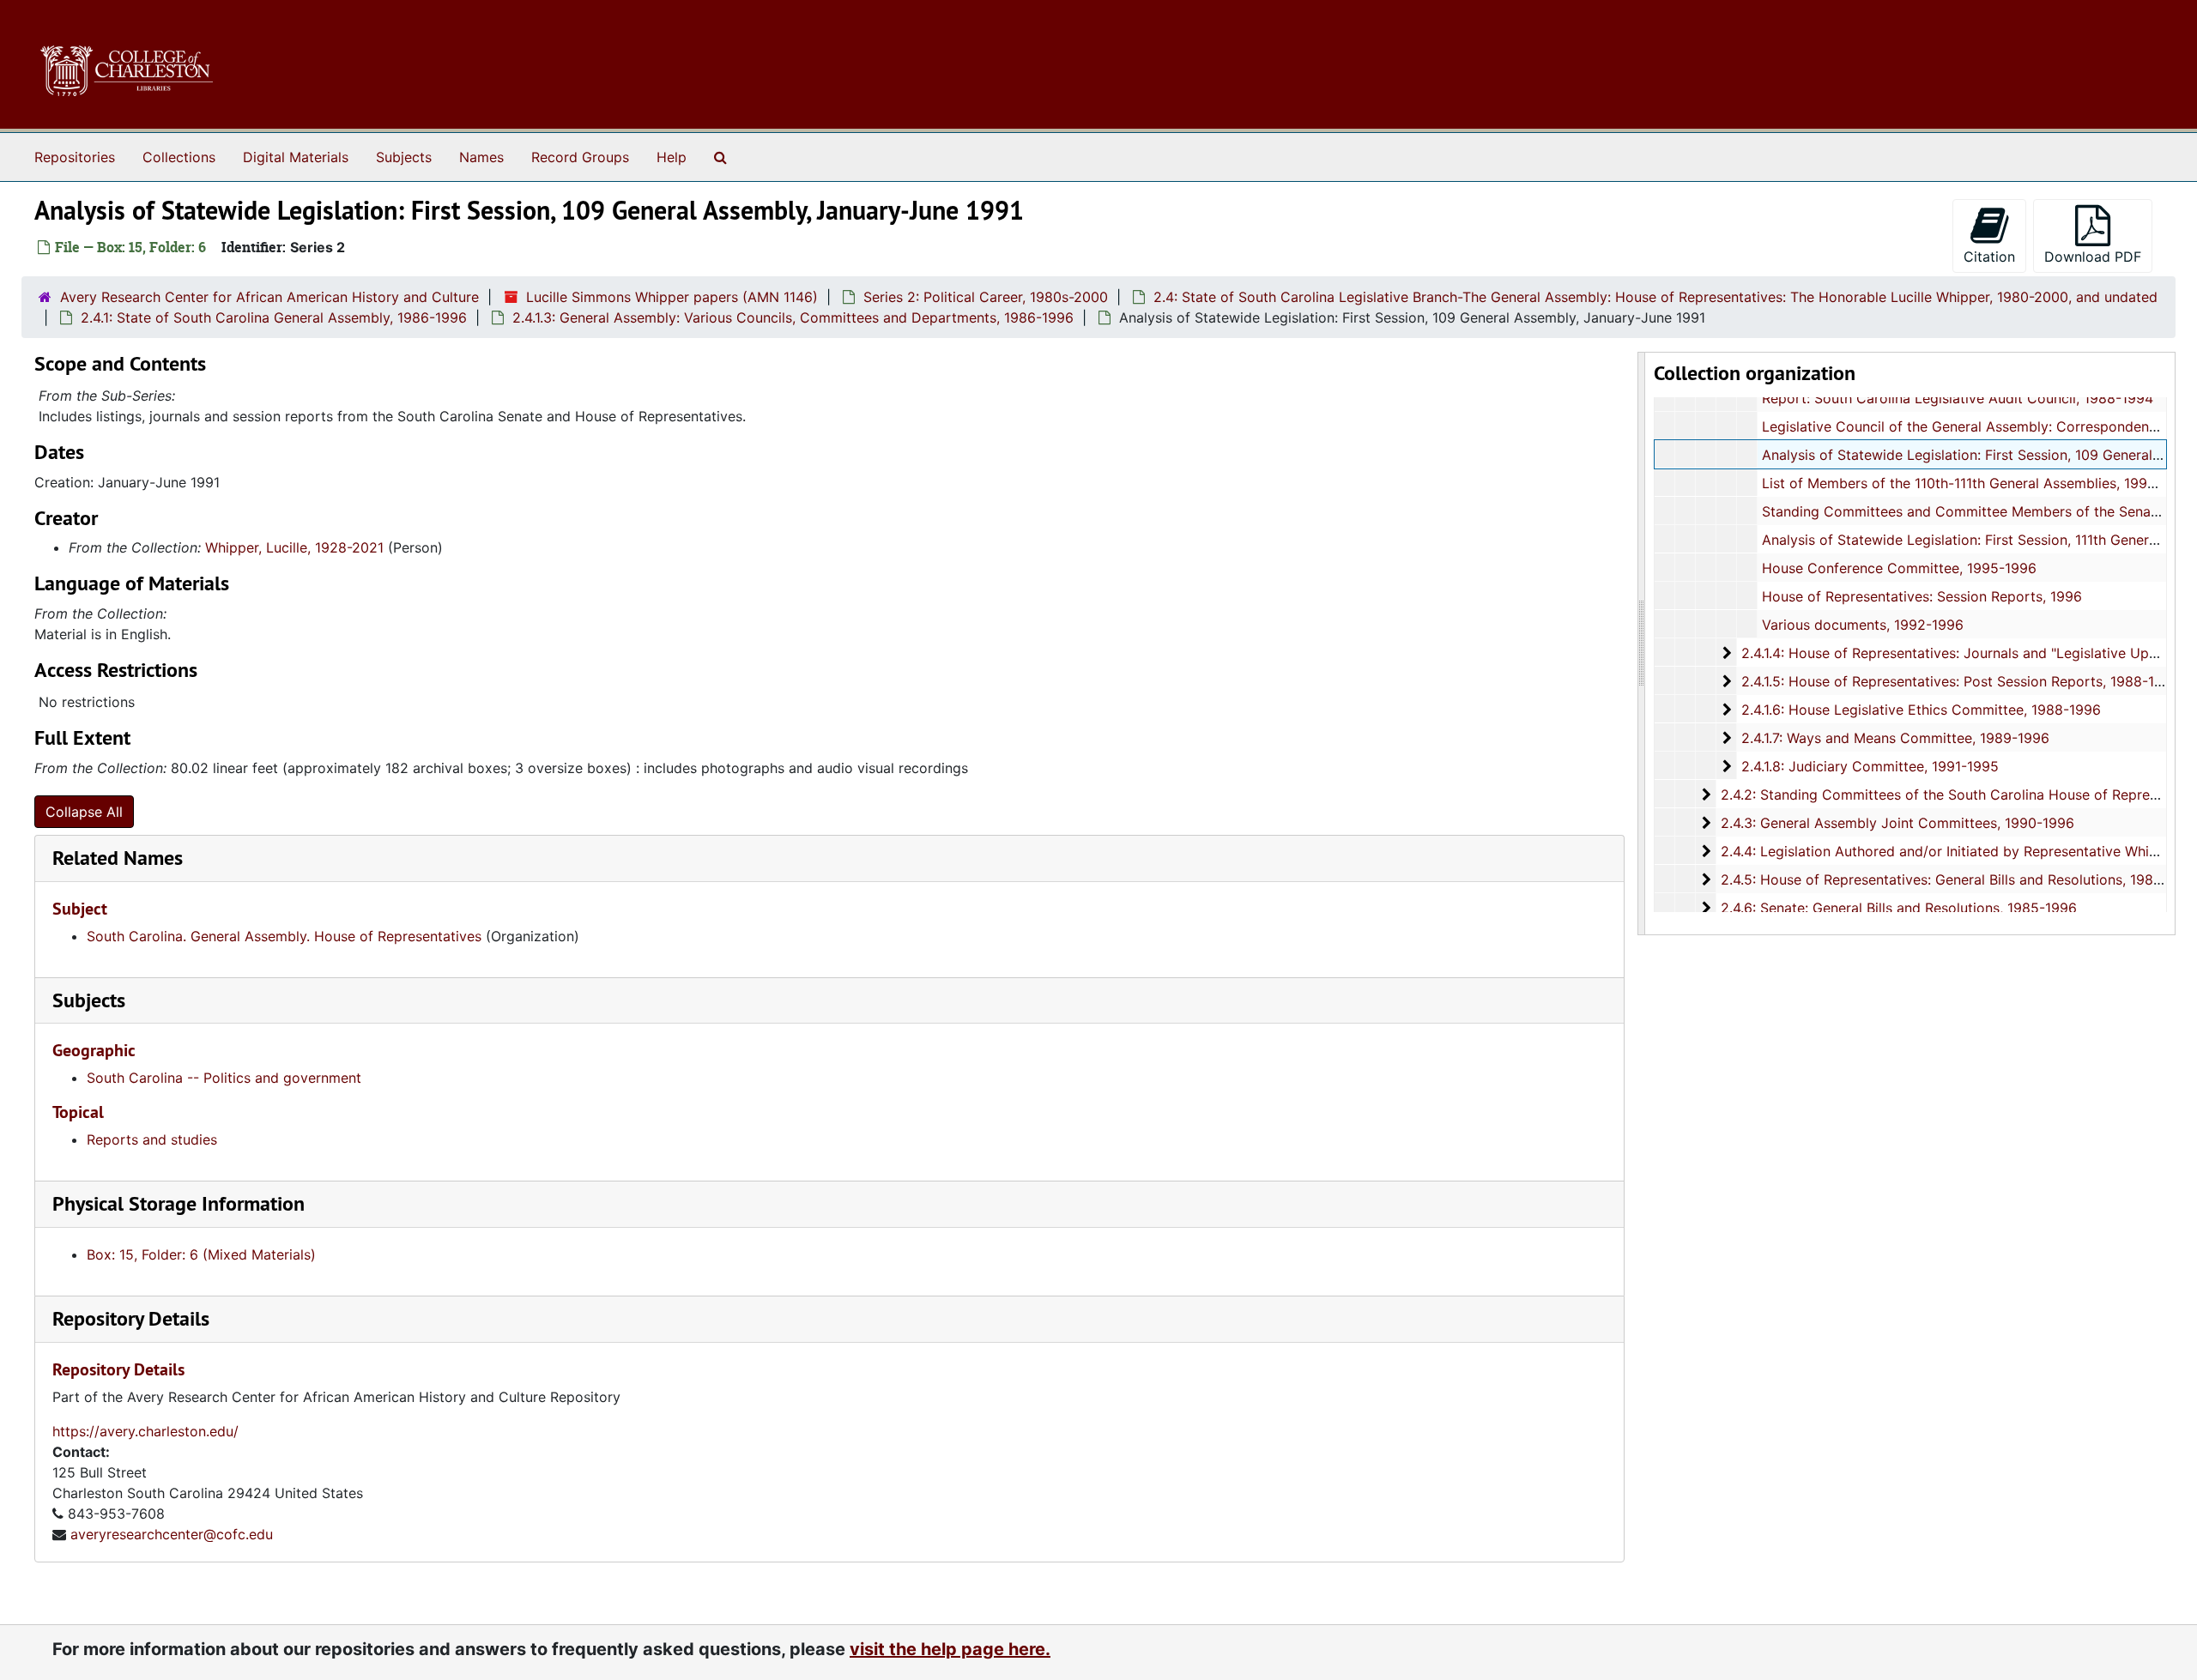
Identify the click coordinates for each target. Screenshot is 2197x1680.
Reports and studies (152, 1139)
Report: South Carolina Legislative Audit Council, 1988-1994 (1958, 398)
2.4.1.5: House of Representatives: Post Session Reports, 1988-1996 (1961, 681)
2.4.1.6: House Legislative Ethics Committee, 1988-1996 (1921, 710)
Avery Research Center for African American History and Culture (269, 297)
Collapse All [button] (84, 812)
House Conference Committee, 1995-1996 (1899, 568)
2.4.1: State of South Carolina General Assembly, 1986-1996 (274, 317)
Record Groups (580, 157)
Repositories (75, 157)
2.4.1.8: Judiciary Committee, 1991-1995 (1870, 766)
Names (481, 157)
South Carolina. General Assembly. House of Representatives (284, 936)
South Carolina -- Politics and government (224, 1078)
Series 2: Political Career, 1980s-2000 (986, 297)
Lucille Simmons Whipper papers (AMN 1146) (672, 297)
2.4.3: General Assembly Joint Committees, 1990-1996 (1897, 823)
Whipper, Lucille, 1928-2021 (294, 547)
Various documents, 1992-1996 (1863, 625)
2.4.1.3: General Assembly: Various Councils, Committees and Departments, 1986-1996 (793, 317)
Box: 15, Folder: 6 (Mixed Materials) (201, 1254)
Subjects (404, 157)
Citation (1989, 257)
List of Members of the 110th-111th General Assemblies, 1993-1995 (1978, 483)
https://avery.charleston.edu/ (145, 1431)
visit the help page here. (950, 1649)
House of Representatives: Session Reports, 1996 (1922, 596)
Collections (179, 157)
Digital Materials (296, 157)
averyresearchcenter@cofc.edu (172, 1534)
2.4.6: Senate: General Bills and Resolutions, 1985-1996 (1899, 908)
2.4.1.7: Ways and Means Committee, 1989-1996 (1895, 738)
